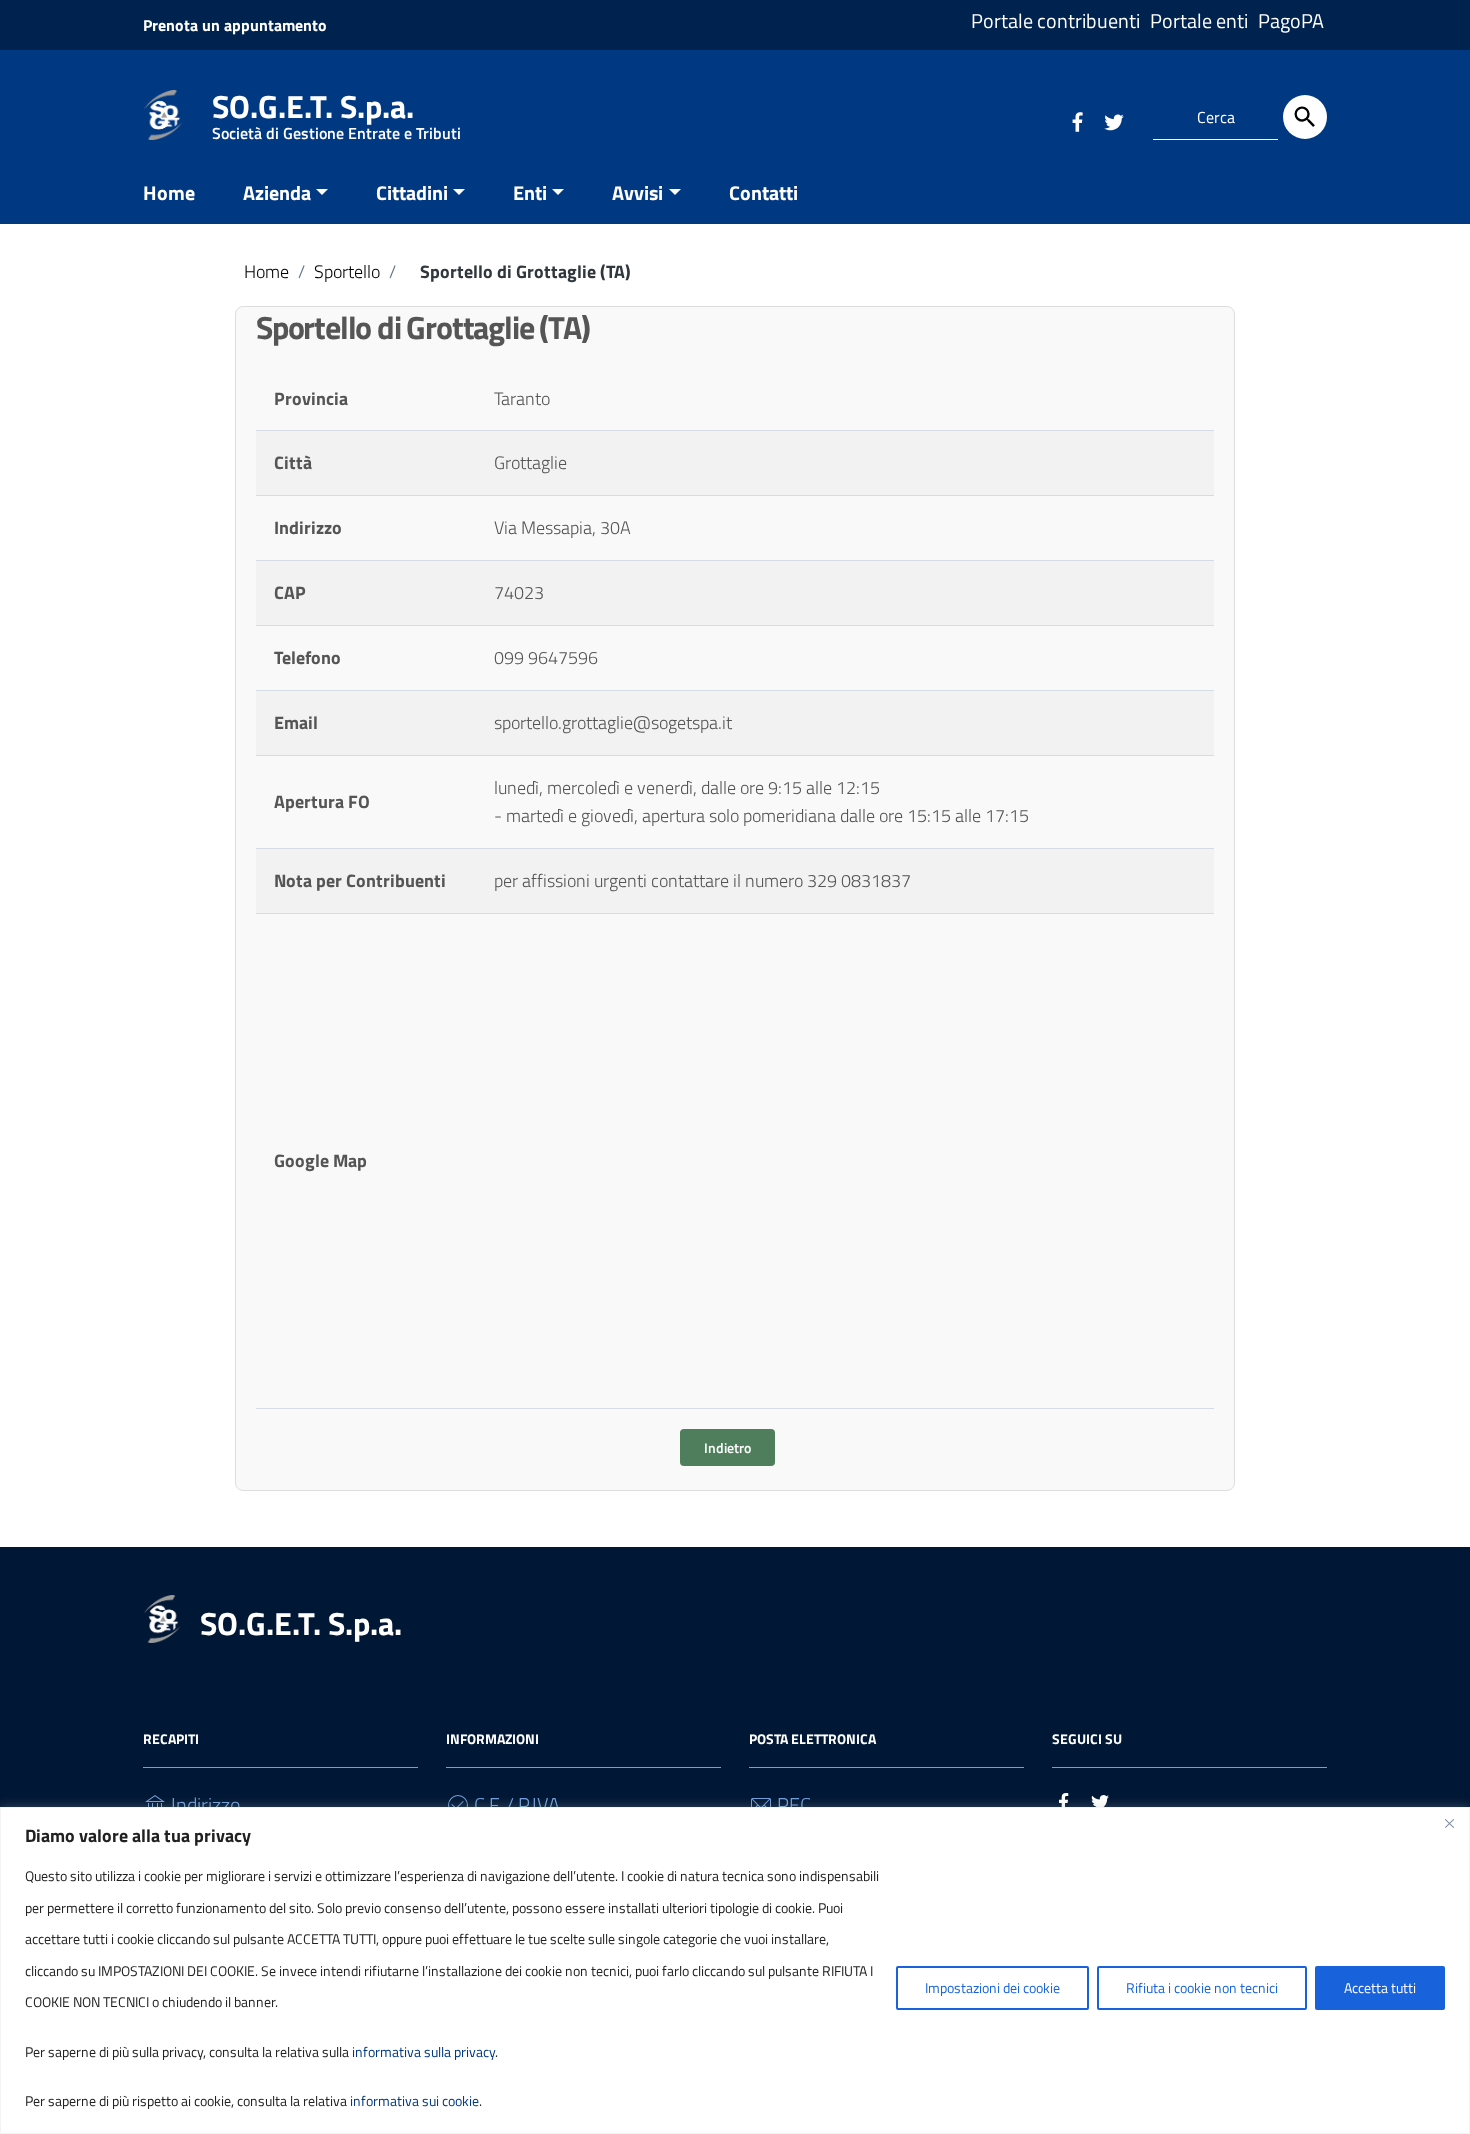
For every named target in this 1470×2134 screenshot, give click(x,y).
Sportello (347, 271)
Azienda (277, 192)
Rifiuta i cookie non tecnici (1202, 1987)
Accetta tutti (1380, 1987)
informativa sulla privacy (423, 2051)
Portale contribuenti (1055, 20)
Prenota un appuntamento (235, 25)
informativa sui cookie (414, 2100)
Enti (530, 192)
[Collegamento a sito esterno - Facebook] (1077, 119)
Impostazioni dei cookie (992, 1987)
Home (169, 192)
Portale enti (1199, 20)
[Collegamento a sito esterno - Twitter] (1113, 119)
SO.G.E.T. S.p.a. (336, 110)
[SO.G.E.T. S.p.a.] (163, 113)
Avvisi (637, 192)
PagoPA (1291, 20)
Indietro (727, 1447)
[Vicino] (1449, 1824)
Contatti (763, 192)
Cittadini (412, 192)
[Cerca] (1305, 117)
